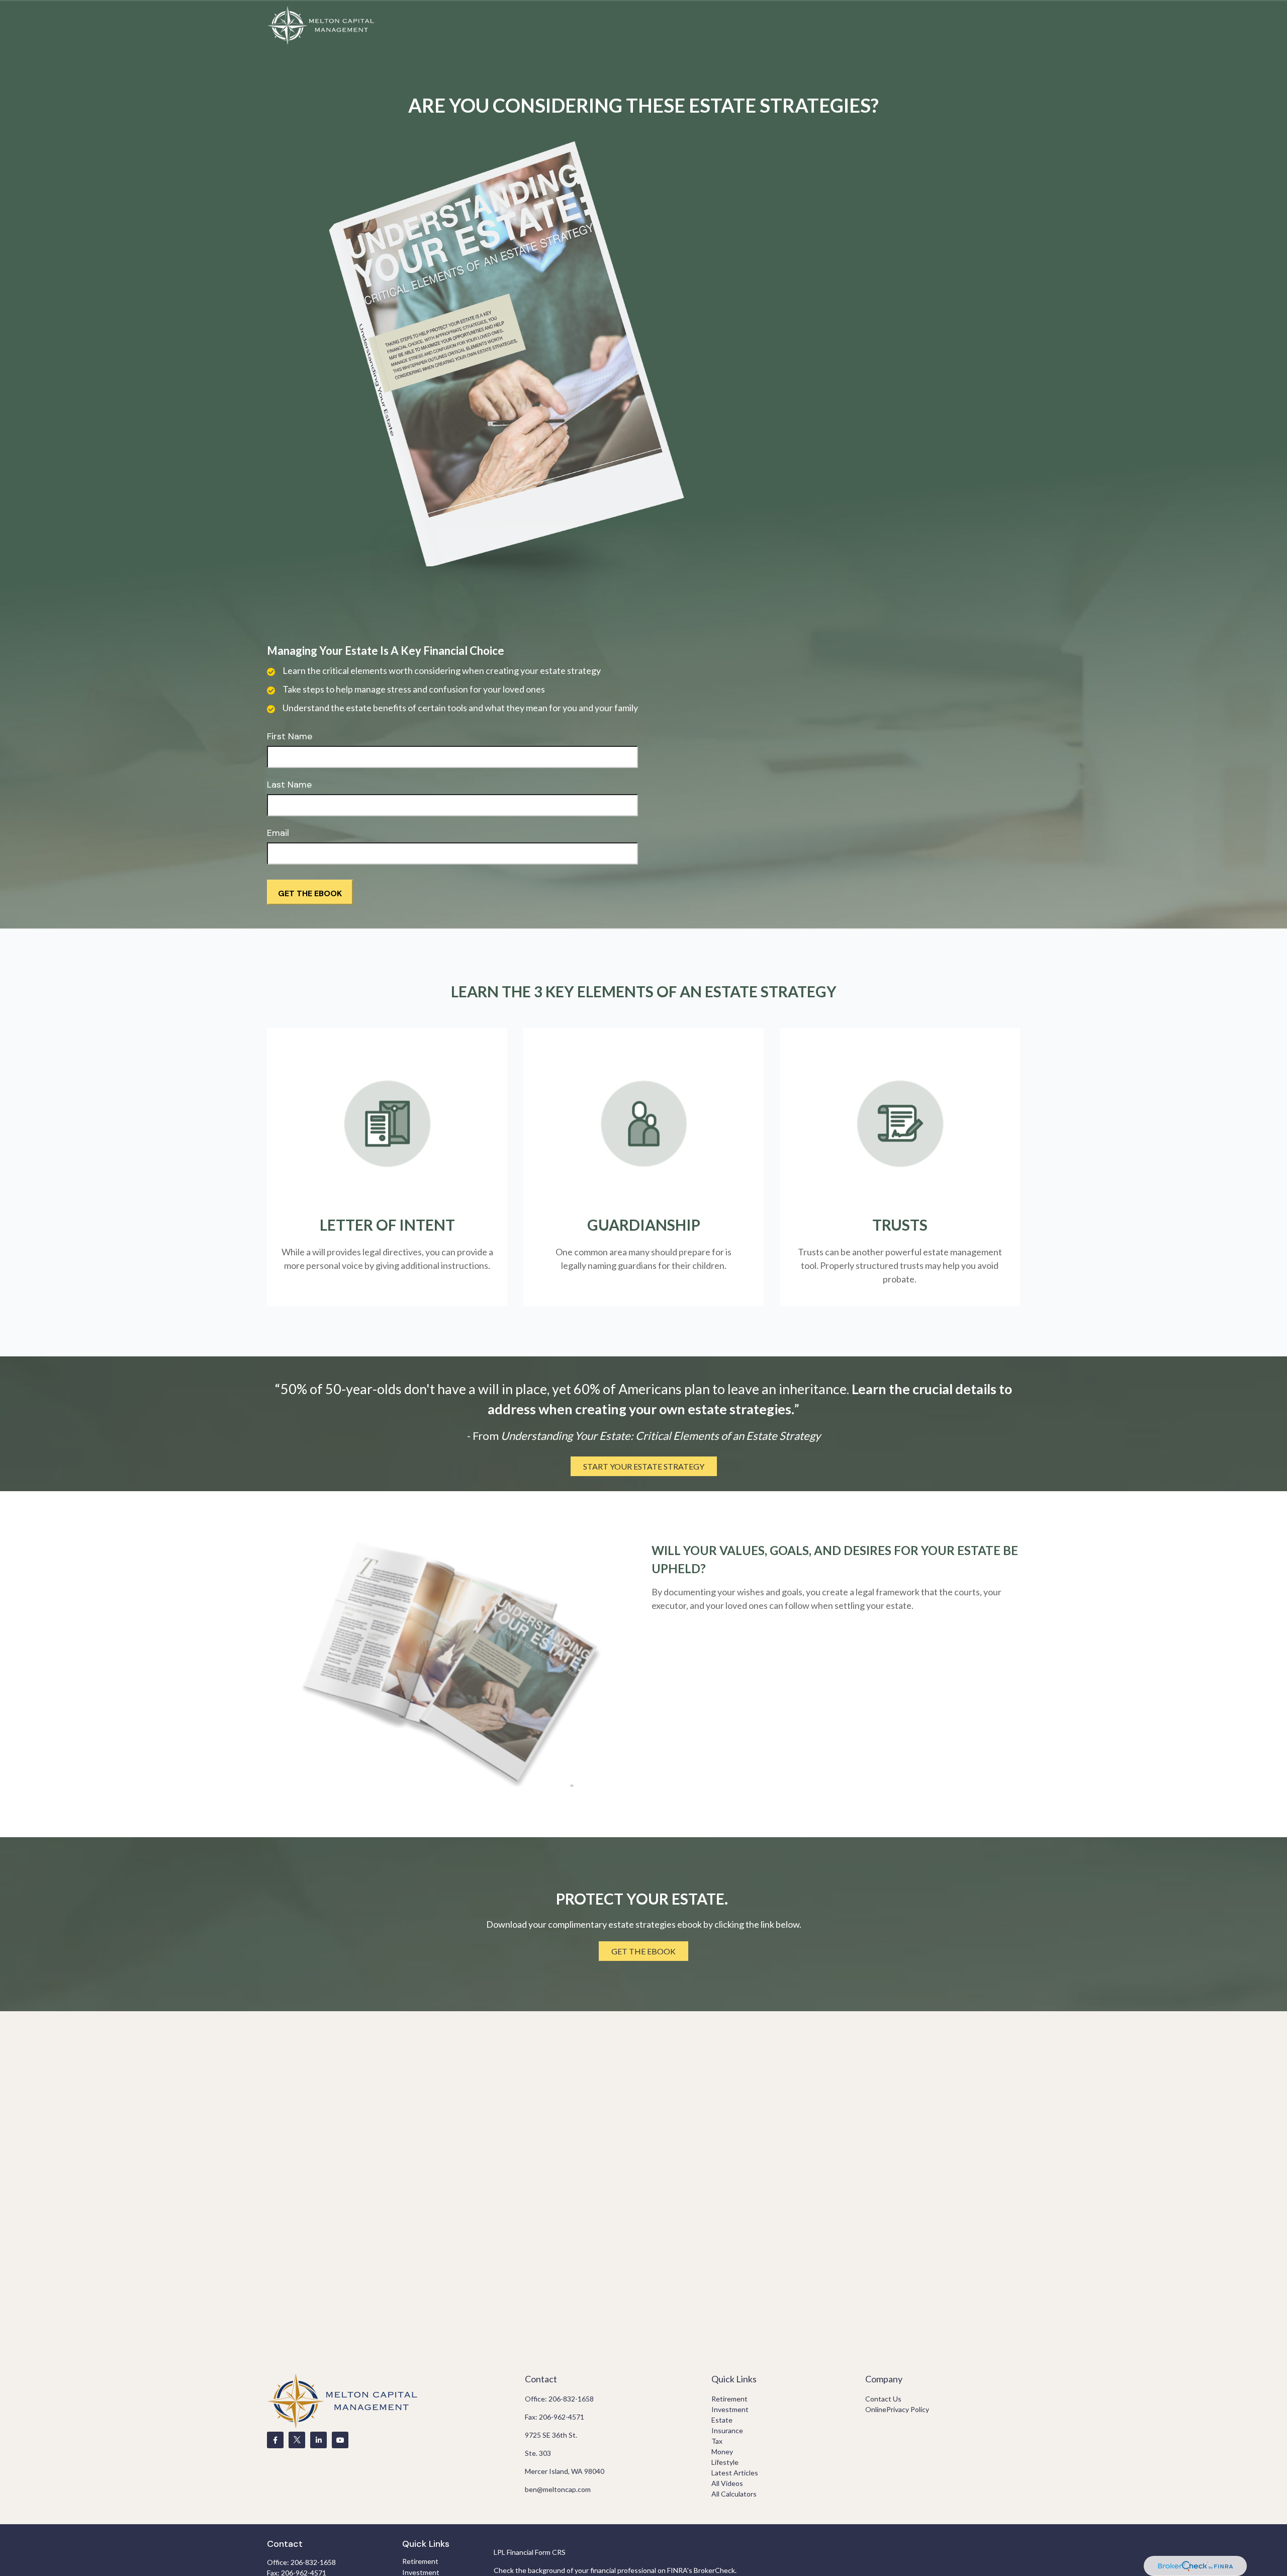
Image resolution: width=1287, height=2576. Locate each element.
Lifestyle (725, 2462)
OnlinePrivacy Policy (897, 2409)
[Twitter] (297, 2440)
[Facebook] (275, 2440)
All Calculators (734, 2494)
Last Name (289, 785)
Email (278, 833)
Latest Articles (735, 2473)
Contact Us (883, 2399)
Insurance (727, 2430)
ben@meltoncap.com (558, 2489)
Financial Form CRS (536, 2552)
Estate (722, 2420)
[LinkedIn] (318, 2440)
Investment (730, 2409)
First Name (290, 736)
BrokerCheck (714, 2570)
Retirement (729, 2399)
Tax (717, 2441)
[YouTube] (340, 2440)
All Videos (727, 2483)
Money (722, 2452)
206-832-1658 (571, 2399)
